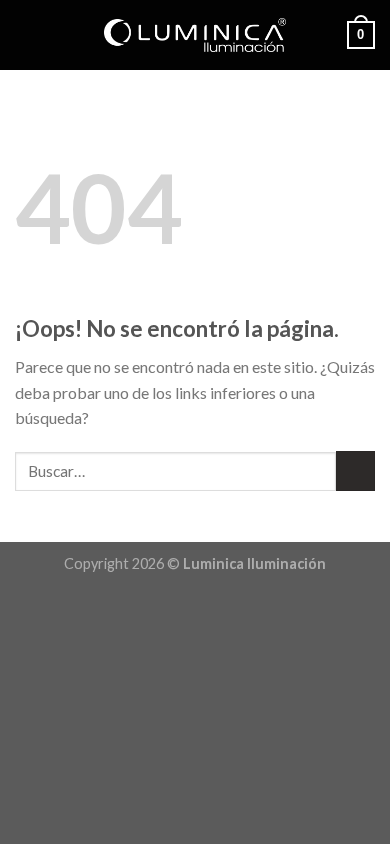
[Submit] (355, 470)
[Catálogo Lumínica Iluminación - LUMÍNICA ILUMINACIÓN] (195, 35)
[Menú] (27, 34)
